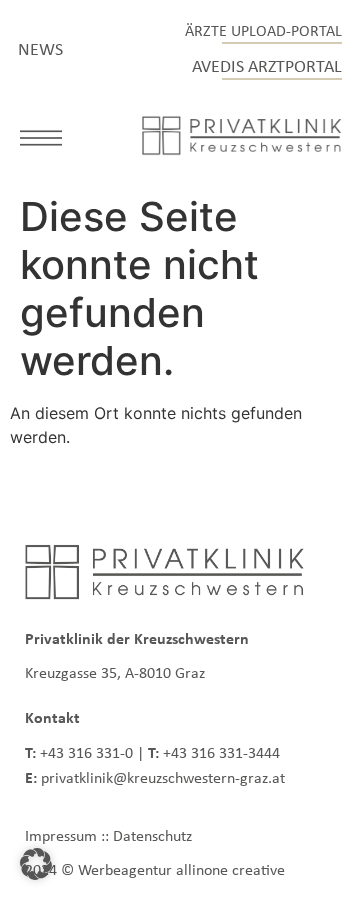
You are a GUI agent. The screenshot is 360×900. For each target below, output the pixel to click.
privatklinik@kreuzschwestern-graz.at (163, 777)
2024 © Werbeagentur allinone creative (155, 869)
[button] (41, 141)
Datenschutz (152, 835)
